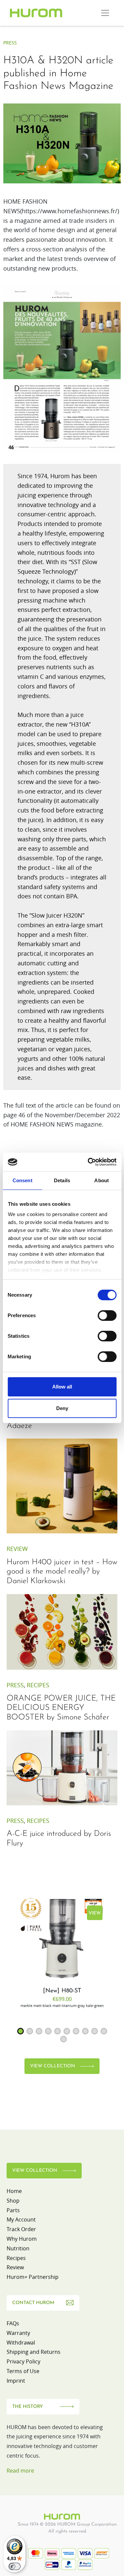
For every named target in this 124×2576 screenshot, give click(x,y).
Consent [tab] (22, 1180)
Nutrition (18, 2248)
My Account (21, 2220)
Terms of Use (23, 2371)
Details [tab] (62, 1180)
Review (17, 1549)
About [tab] (102, 1180)
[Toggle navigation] (105, 13)
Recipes (38, 1685)
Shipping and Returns (34, 2352)
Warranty (18, 2333)
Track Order (21, 2229)
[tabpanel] (62, 1951)
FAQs (13, 2323)
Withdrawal (21, 2343)
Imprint (16, 2381)
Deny (62, 1408)
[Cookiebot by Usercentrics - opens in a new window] (88, 1162)
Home (14, 2191)
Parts (13, 2210)
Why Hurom (22, 2239)
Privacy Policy (23, 2361)
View (95, 1913)
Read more (20, 2471)
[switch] (107, 1316)
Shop (13, 2201)
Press (10, 43)
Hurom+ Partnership (33, 2277)
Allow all (62, 1387)
